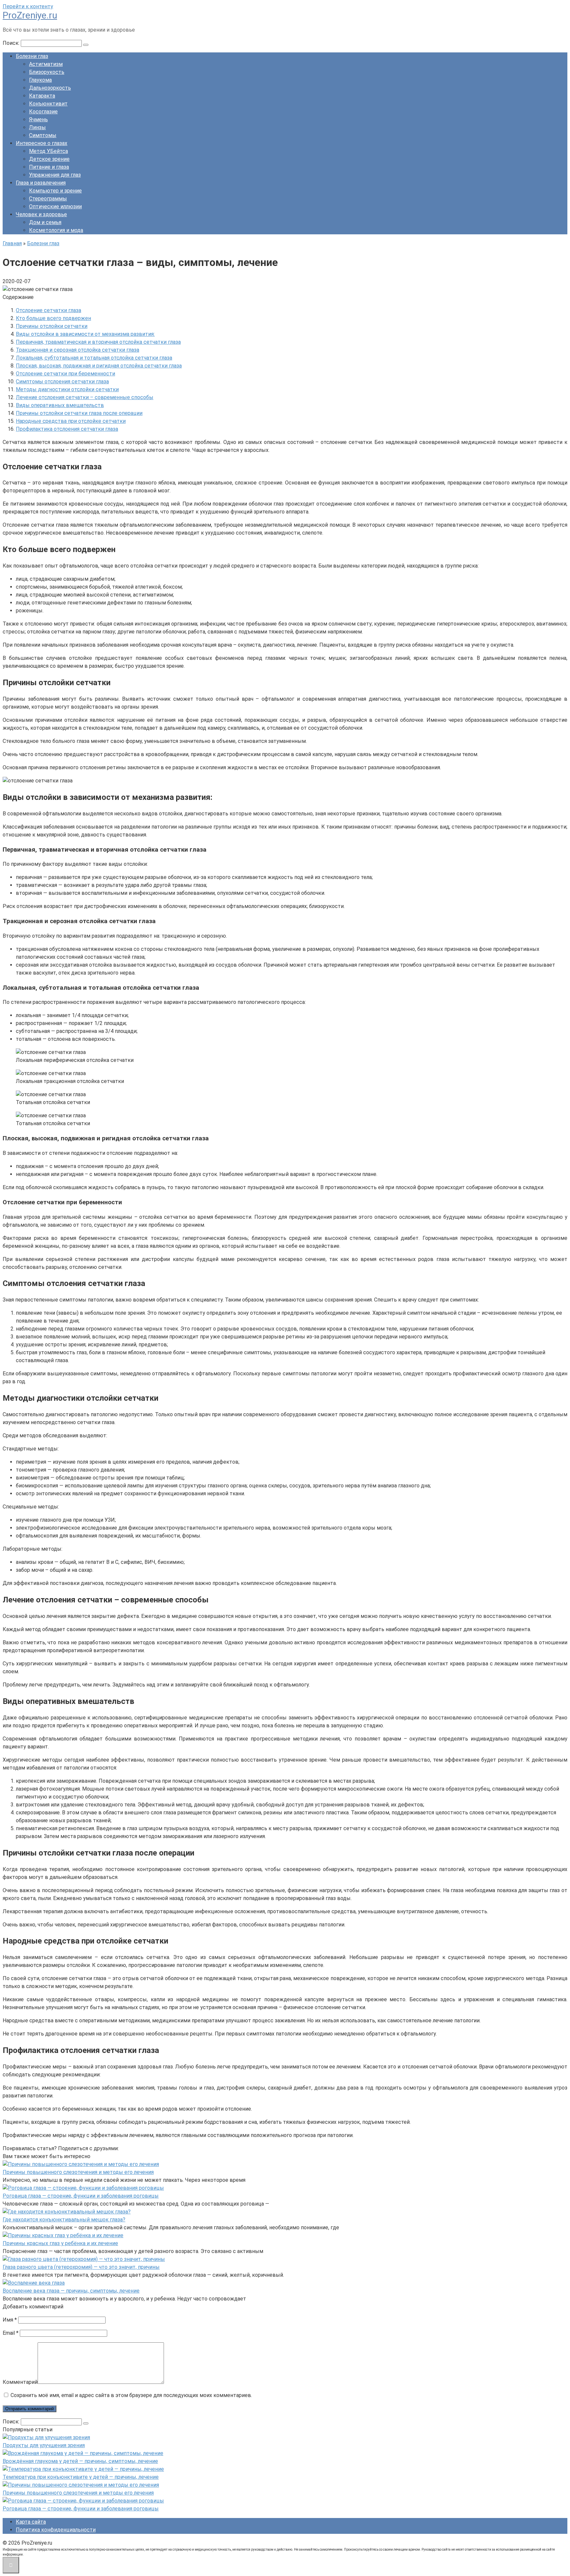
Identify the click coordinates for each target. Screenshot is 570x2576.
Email (11, 2333)
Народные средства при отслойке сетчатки (71, 421)
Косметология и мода (56, 230)
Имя (10, 2320)
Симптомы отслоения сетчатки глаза (62, 381)
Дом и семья (45, 222)
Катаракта (42, 96)
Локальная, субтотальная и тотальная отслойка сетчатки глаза (94, 358)
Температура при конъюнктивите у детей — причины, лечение (81, 2477)
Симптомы (43, 135)
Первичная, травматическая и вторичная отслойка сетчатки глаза (98, 342)
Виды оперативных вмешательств (60, 405)
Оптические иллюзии (55, 206)
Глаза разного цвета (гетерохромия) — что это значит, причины (81, 2267)
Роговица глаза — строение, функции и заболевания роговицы (81, 2196)
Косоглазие (43, 112)
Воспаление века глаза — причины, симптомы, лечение (71, 2291)
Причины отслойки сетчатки (52, 326)
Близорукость (47, 72)
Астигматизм (46, 64)
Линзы (37, 127)
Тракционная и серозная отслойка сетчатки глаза (78, 350)
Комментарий (20, 2382)
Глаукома (40, 80)
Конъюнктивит (48, 104)
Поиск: (12, 43)
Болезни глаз (32, 56)
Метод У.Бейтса (48, 151)
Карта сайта (31, 2522)
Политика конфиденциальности (56, 2530)
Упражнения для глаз (55, 175)
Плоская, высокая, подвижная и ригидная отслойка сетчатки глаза (99, 366)
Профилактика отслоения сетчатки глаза (67, 429)
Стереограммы (48, 199)
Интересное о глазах (42, 143)
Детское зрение (49, 159)
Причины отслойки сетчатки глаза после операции (79, 413)
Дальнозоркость (50, 88)
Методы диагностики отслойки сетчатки (67, 389)
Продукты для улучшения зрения (44, 2445)
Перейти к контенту (28, 6)
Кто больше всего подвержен (53, 318)
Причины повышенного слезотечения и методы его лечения (78, 2172)
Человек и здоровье (41, 214)
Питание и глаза (49, 167)
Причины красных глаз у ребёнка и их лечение (60, 2243)
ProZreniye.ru (30, 15)
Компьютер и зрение (55, 191)
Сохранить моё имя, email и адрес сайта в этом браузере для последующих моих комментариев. (131, 2395)
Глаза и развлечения (41, 183)
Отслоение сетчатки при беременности (65, 374)
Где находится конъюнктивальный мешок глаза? (64, 2220)
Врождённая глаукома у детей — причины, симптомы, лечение (80, 2461)
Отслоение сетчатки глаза (48, 310)
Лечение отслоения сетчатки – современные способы (85, 397)
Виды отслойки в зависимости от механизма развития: (85, 334)
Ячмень (38, 119)
